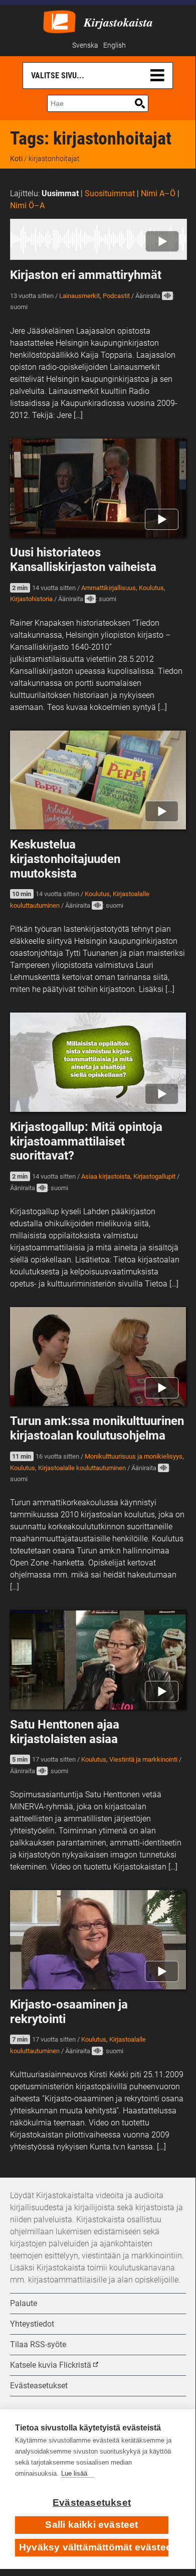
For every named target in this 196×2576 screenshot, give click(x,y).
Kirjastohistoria (31, 599)
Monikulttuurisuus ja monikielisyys (134, 1456)
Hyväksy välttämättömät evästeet (94, 2547)
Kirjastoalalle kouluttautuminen (82, 1468)
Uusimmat (60, 193)
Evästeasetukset (92, 2502)
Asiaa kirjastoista (106, 1176)
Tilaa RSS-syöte (38, 2344)
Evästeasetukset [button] (39, 2386)
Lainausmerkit (79, 296)
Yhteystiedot (32, 2324)
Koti (16, 159)
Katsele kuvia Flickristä (51, 2365)
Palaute (24, 2303)
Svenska (85, 45)
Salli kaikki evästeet (91, 2525)
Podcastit (116, 296)
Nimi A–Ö (158, 193)
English (115, 45)
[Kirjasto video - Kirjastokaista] (59, 21)
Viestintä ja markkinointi (143, 1759)
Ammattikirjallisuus (109, 588)
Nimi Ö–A (27, 205)
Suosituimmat (110, 193)
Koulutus (151, 588)
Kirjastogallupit (154, 1176)
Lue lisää (74, 2473)
